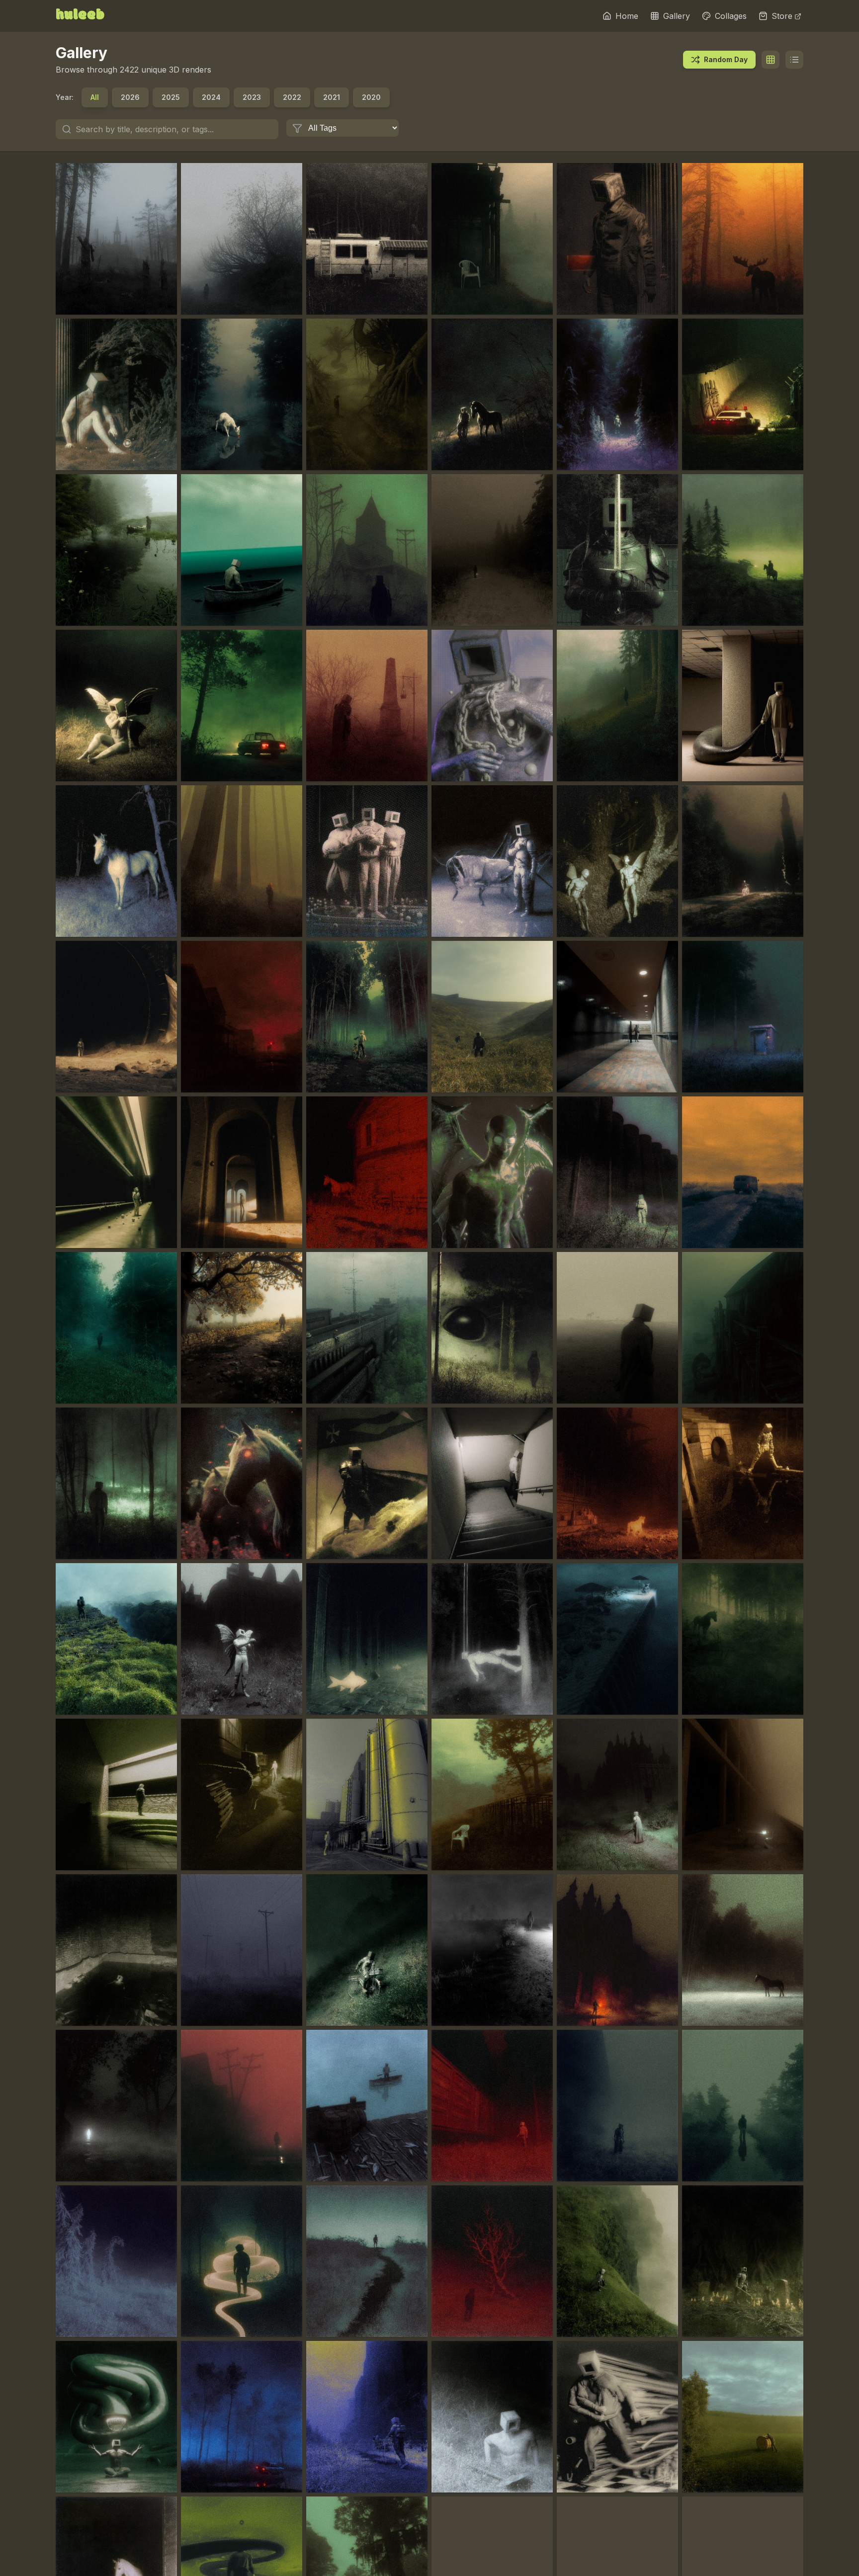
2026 (130, 97)
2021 (332, 97)
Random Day (726, 59)
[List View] (794, 60)
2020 (371, 97)
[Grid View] (771, 60)
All (95, 97)
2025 (171, 97)
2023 (252, 97)
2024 (211, 97)
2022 (292, 97)
